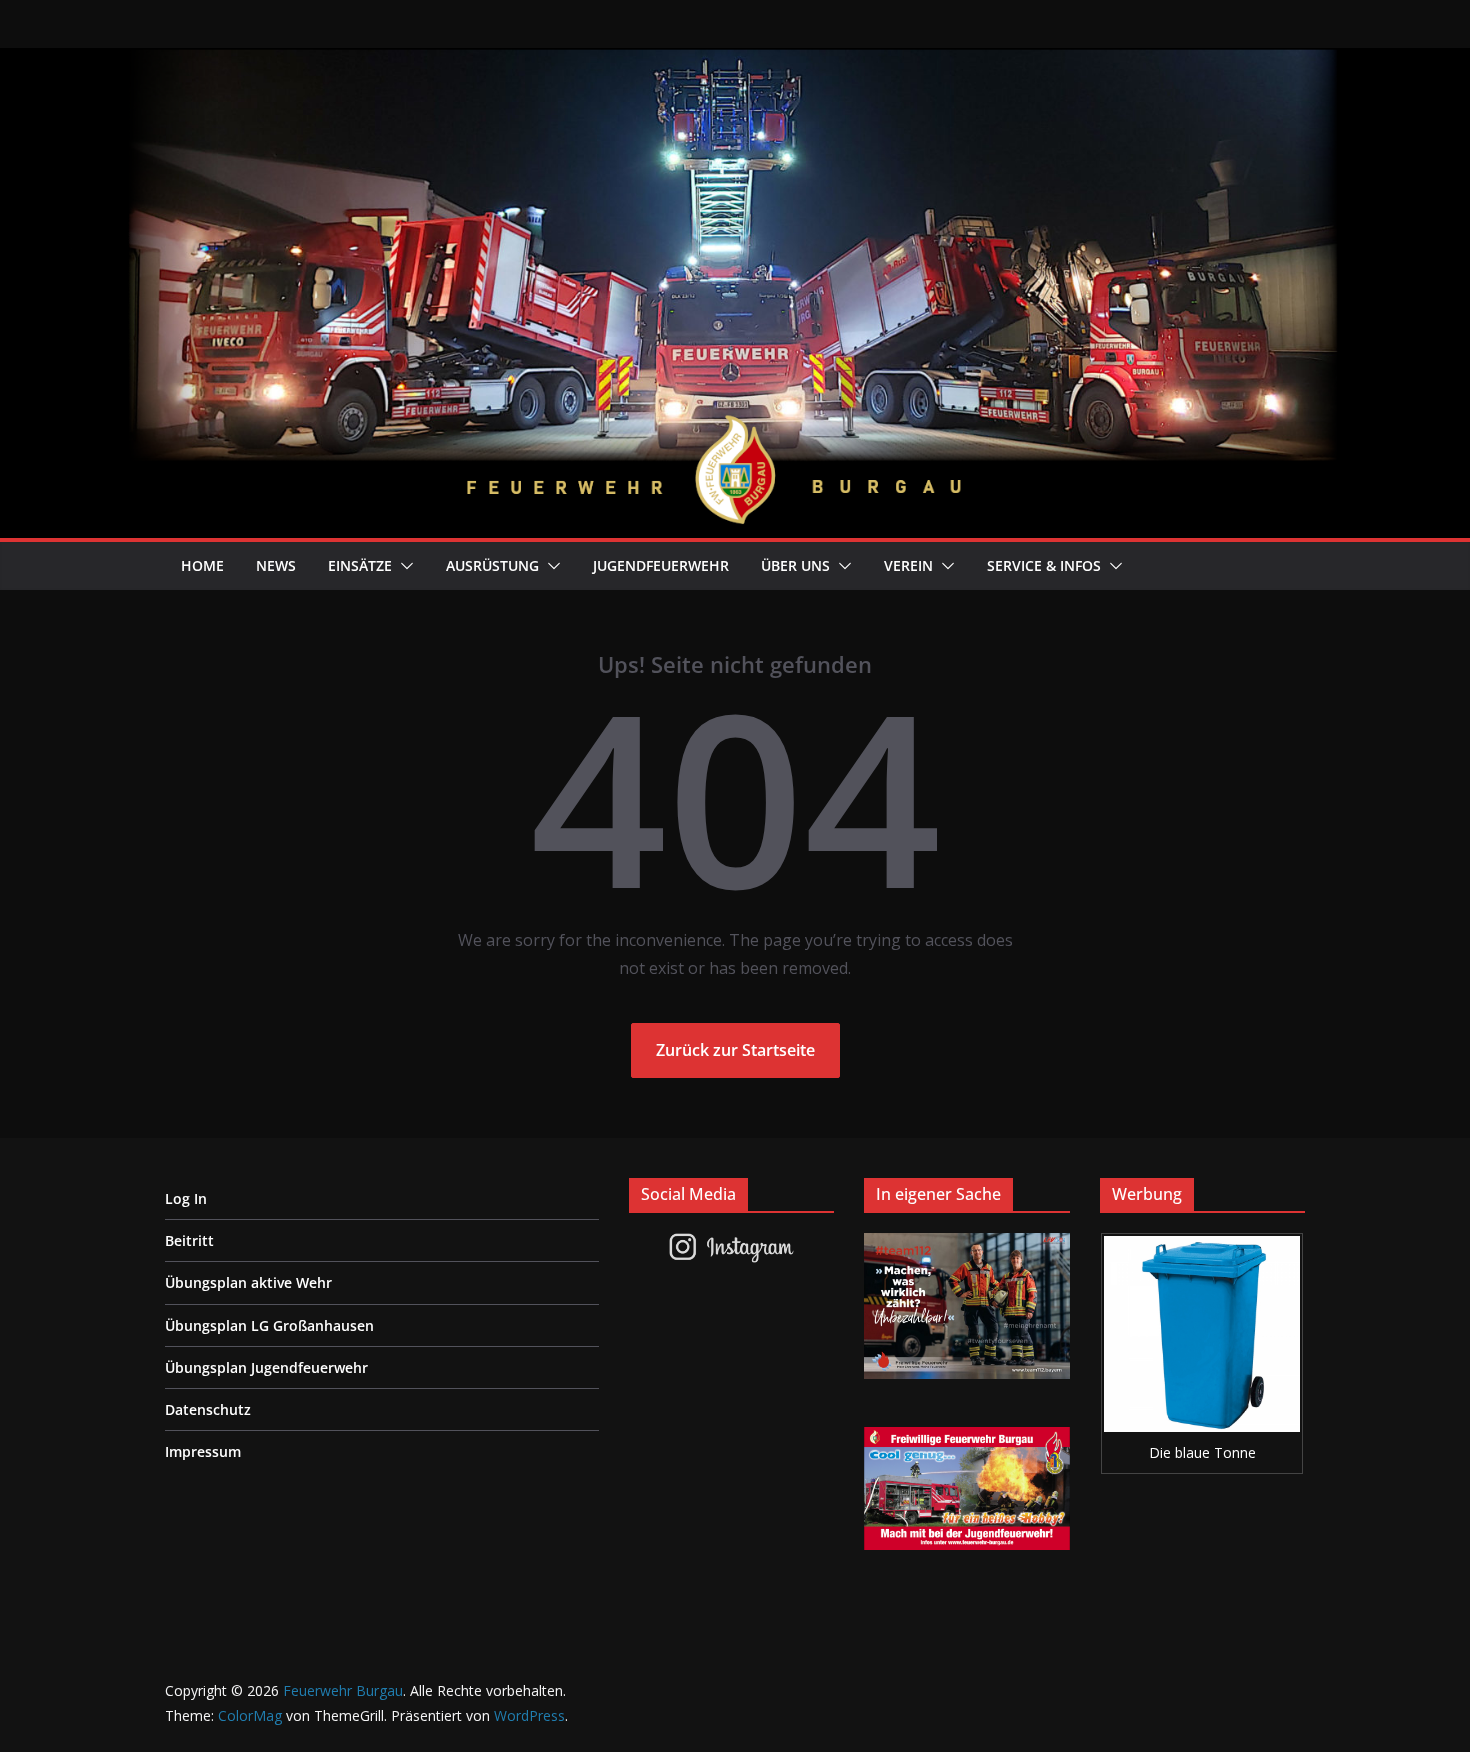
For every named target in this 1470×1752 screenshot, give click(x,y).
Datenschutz (208, 1409)
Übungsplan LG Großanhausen (269, 1325)
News (276, 565)
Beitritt (189, 1240)
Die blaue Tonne (1202, 1452)
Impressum (203, 1451)
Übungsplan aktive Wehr (248, 1282)
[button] (403, 566)
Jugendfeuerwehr (661, 565)
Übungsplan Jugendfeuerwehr (266, 1367)
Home (202, 565)
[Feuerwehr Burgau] (735, 62)
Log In (186, 1198)
